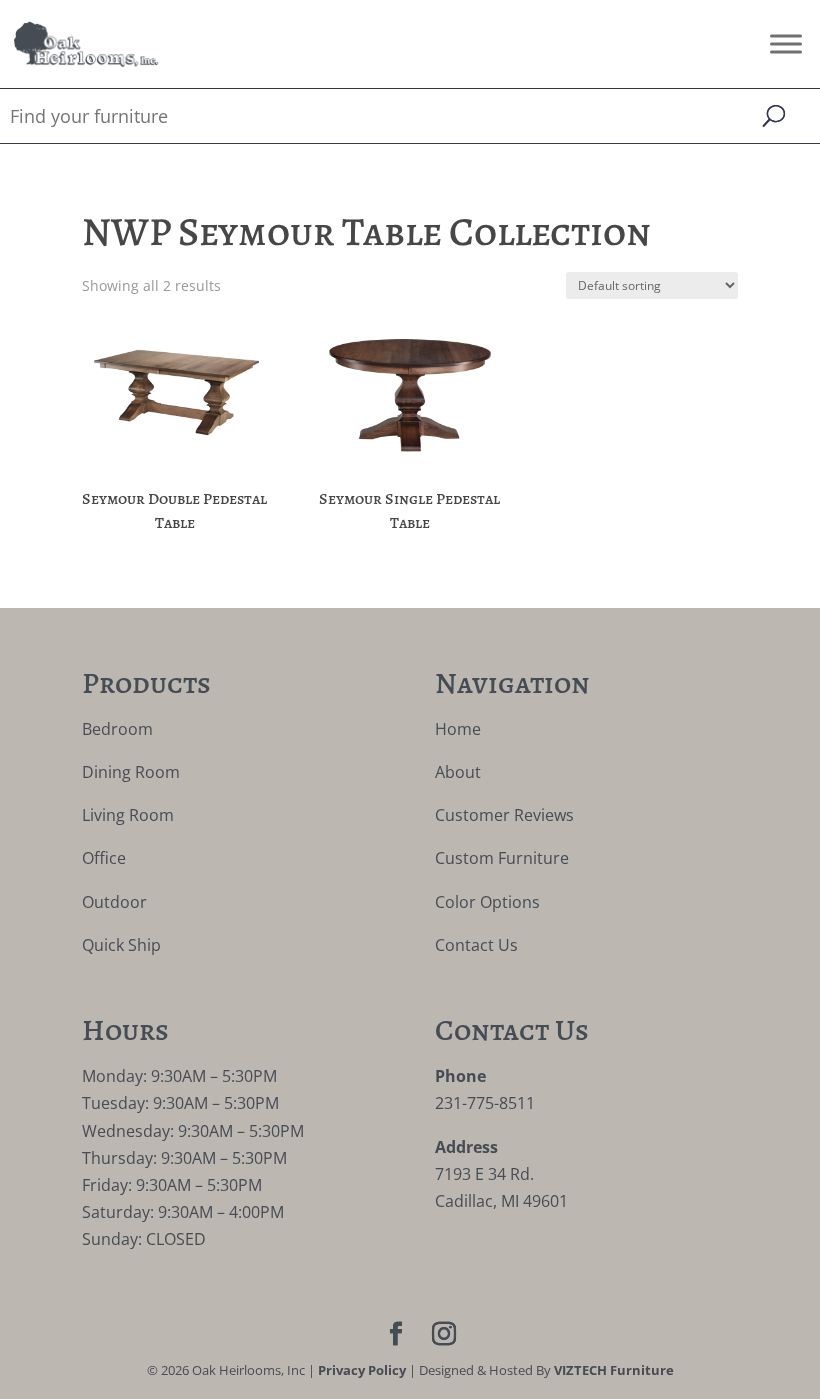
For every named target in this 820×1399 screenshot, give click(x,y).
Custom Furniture (502, 858)
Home (458, 729)
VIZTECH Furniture (614, 1370)
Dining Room (131, 772)
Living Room (128, 815)
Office (104, 858)
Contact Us (476, 945)
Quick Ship (121, 945)
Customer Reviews (504, 815)
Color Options (487, 902)
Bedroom (117, 729)
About (458, 772)
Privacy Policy (362, 1370)
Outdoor (114, 902)
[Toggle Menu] (786, 43)
